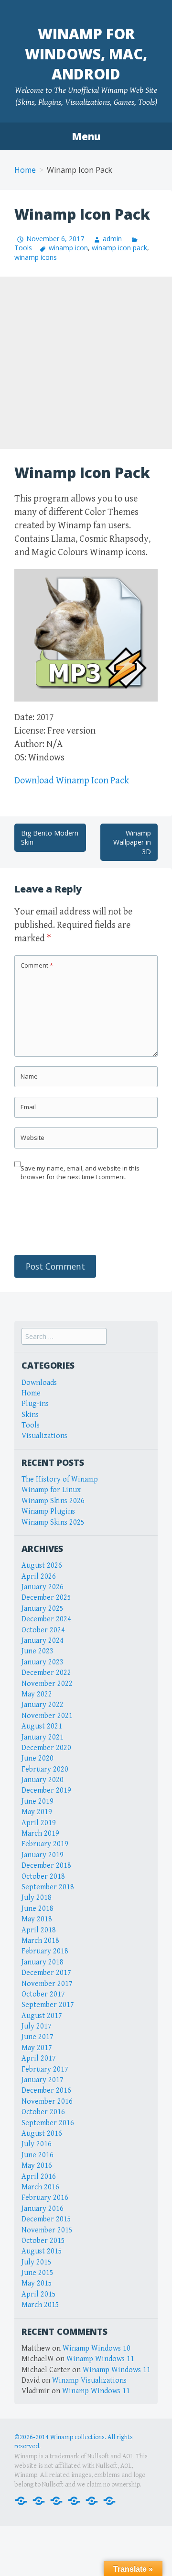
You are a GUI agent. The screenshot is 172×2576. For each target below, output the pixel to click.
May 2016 (37, 2166)
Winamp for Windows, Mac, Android (86, 54)
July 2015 (37, 2262)
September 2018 (48, 1887)
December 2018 (46, 1866)
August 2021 (42, 1726)
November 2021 (47, 1716)
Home (25, 170)
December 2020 (46, 1748)
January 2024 (43, 1641)
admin (112, 239)
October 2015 (43, 2241)
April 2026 (39, 1577)
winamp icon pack (119, 248)
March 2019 (40, 1834)
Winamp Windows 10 (97, 2348)
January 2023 (43, 1662)
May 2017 (37, 2048)
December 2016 (46, 2091)
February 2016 (45, 2198)
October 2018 (43, 1877)
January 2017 (43, 2080)
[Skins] (74, 2500)
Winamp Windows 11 (100, 2359)
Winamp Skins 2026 (53, 1501)
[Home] (21, 2500)
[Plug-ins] (56, 2500)
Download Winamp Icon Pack (72, 781)
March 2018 (40, 1941)
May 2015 (37, 2283)
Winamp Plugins (48, 1511)
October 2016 (43, 2112)
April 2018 (39, 1930)
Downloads (39, 1383)
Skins (30, 1415)
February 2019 (45, 1844)
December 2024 (46, 1619)
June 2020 (38, 1758)
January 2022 (43, 1705)
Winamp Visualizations (89, 2381)
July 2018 (37, 1898)
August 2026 (42, 1566)
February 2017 (45, 2069)
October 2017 (43, 1994)
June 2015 (38, 2273)
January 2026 (43, 1587)
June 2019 (38, 1801)
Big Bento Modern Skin (50, 838)
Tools (31, 1425)
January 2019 (43, 1855)
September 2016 (48, 2123)
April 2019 (39, 1823)
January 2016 (43, 2209)
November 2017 (47, 1984)
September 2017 (48, 2005)
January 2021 (43, 1737)
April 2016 (39, 2177)
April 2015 (39, 2294)
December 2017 (46, 1973)
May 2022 (37, 1694)
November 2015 (47, 2230)
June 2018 (38, 1909)
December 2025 (46, 1598)
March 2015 (40, 2305)
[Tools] (92, 2500)
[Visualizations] (109, 2500)
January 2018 (43, 1962)
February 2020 (45, 1769)
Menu (86, 136)
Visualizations (44, 1436)
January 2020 (43, 1780)
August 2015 (42, 2251)
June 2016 (38, 2155)
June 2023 (38, 1651)
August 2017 (42, 2016)
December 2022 (46, 1673)
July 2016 (37, 2144)
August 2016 (42, 2134)
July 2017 (37, 2026)
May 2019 (37, 1812)
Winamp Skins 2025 (53, 1522)
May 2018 (37, 1919)
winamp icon (68, 248)
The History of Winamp (60, 1479)
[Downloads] (39, 2500)
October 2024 (43, 1630)
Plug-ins (35, 1404)
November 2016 (47, 2102)
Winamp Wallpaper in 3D (132, 842)
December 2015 (46, 2219)
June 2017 (38, 2037)
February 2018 (45, 1951)
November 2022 (47, 1684)
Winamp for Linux (51, 1490)
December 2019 (46, 1790)
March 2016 (40, 2187)
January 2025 (43, 1609)
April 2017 (39, 2058)
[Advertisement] (86, 363)
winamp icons (36, 257)
